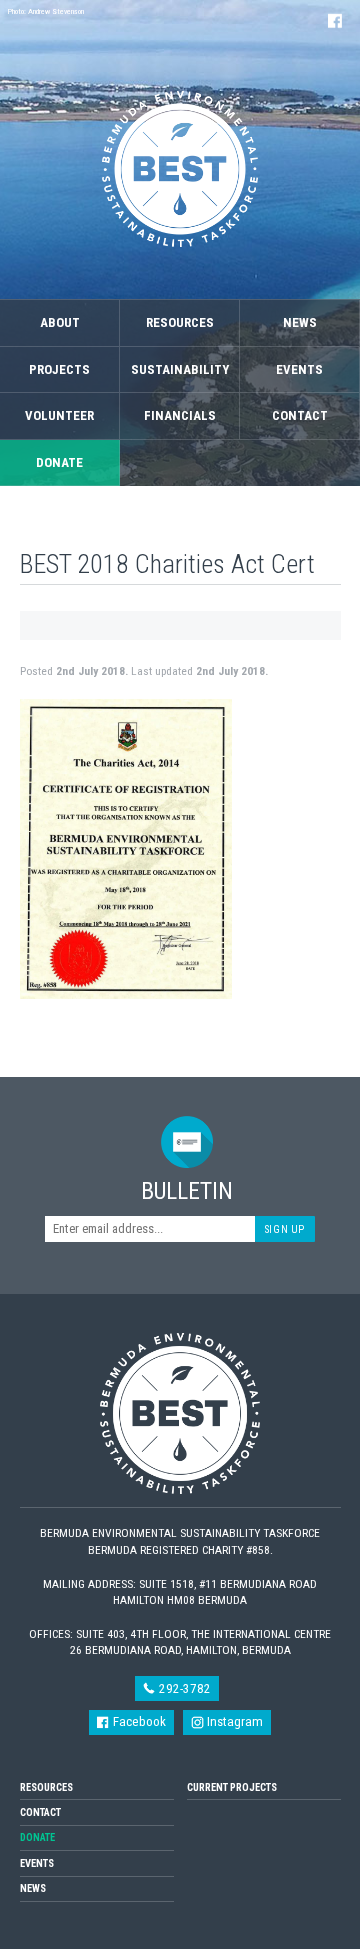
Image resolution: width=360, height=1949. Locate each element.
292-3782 (183, 1688)
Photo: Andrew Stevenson (46, 11)
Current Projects (232, 1787)
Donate (59, 462)
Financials (180, 415)
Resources (180, 322)
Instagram (233, 1721)
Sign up (285, 1229)
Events (299, 369)
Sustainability (180, 369)
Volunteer (59, 415)
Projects (59, 369)
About (60, 322)
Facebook (138, 1721)
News (300, 322)
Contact (300, 415)
